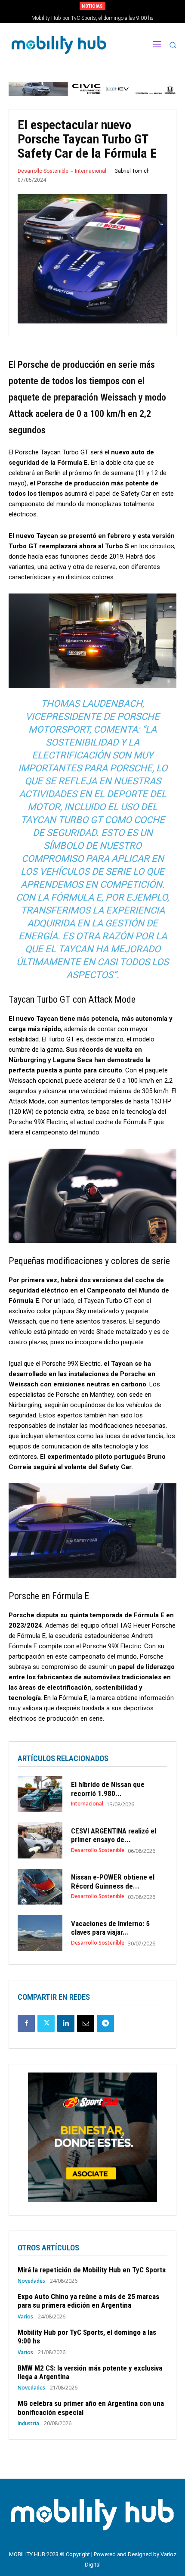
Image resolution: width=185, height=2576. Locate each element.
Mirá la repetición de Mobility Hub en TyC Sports (92, 2270)
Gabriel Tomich (132, 171)
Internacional (91, 171)
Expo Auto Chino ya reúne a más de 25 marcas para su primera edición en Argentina (88, 2301)
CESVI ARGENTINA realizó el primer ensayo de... (114, 1835)
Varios (25, 2317)
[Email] (86, 2023)
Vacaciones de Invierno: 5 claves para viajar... (110, 1928)
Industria (28, 2424)
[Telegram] (105, 2023)
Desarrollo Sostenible (43, 171)
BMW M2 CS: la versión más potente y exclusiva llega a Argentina (93, 18)
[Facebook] (26, 2023)
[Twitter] (46, 2023)
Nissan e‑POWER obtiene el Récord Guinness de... (113, 1881)
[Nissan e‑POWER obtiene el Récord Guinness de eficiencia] (40, 1887)
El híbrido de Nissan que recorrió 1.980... (108, 1789)
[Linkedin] (66, 2023)
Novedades (31, 2281)
